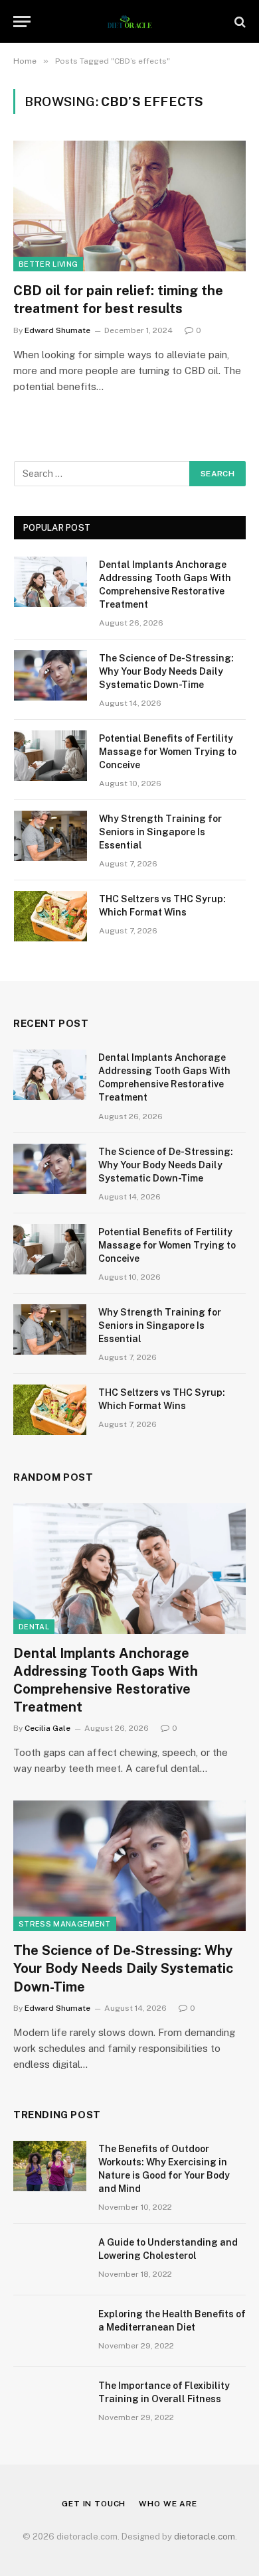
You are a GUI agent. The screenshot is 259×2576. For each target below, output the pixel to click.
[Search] (239, 22)
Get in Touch (94, 2504)
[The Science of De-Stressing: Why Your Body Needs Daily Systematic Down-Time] (50, 675)
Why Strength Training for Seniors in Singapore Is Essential (160, 832)
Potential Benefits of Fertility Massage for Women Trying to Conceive (168, 752)
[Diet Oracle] (130, 22)
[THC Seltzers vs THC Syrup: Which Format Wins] (50, 916)
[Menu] (22, 22)
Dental (34, 1627)
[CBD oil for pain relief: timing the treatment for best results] (129, 206)
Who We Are (168, 2504)
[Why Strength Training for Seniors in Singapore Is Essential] (50, 836)
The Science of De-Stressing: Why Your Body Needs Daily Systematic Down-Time (166, 671)
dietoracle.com (205, 2537)
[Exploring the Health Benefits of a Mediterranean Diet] (50, 2331)
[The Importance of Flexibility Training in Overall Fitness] (50, 2403)
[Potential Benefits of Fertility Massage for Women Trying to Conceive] (50, 756)
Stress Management (65, 1924)
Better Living (48, 264)
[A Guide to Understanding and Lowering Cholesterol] (50, 2260)
